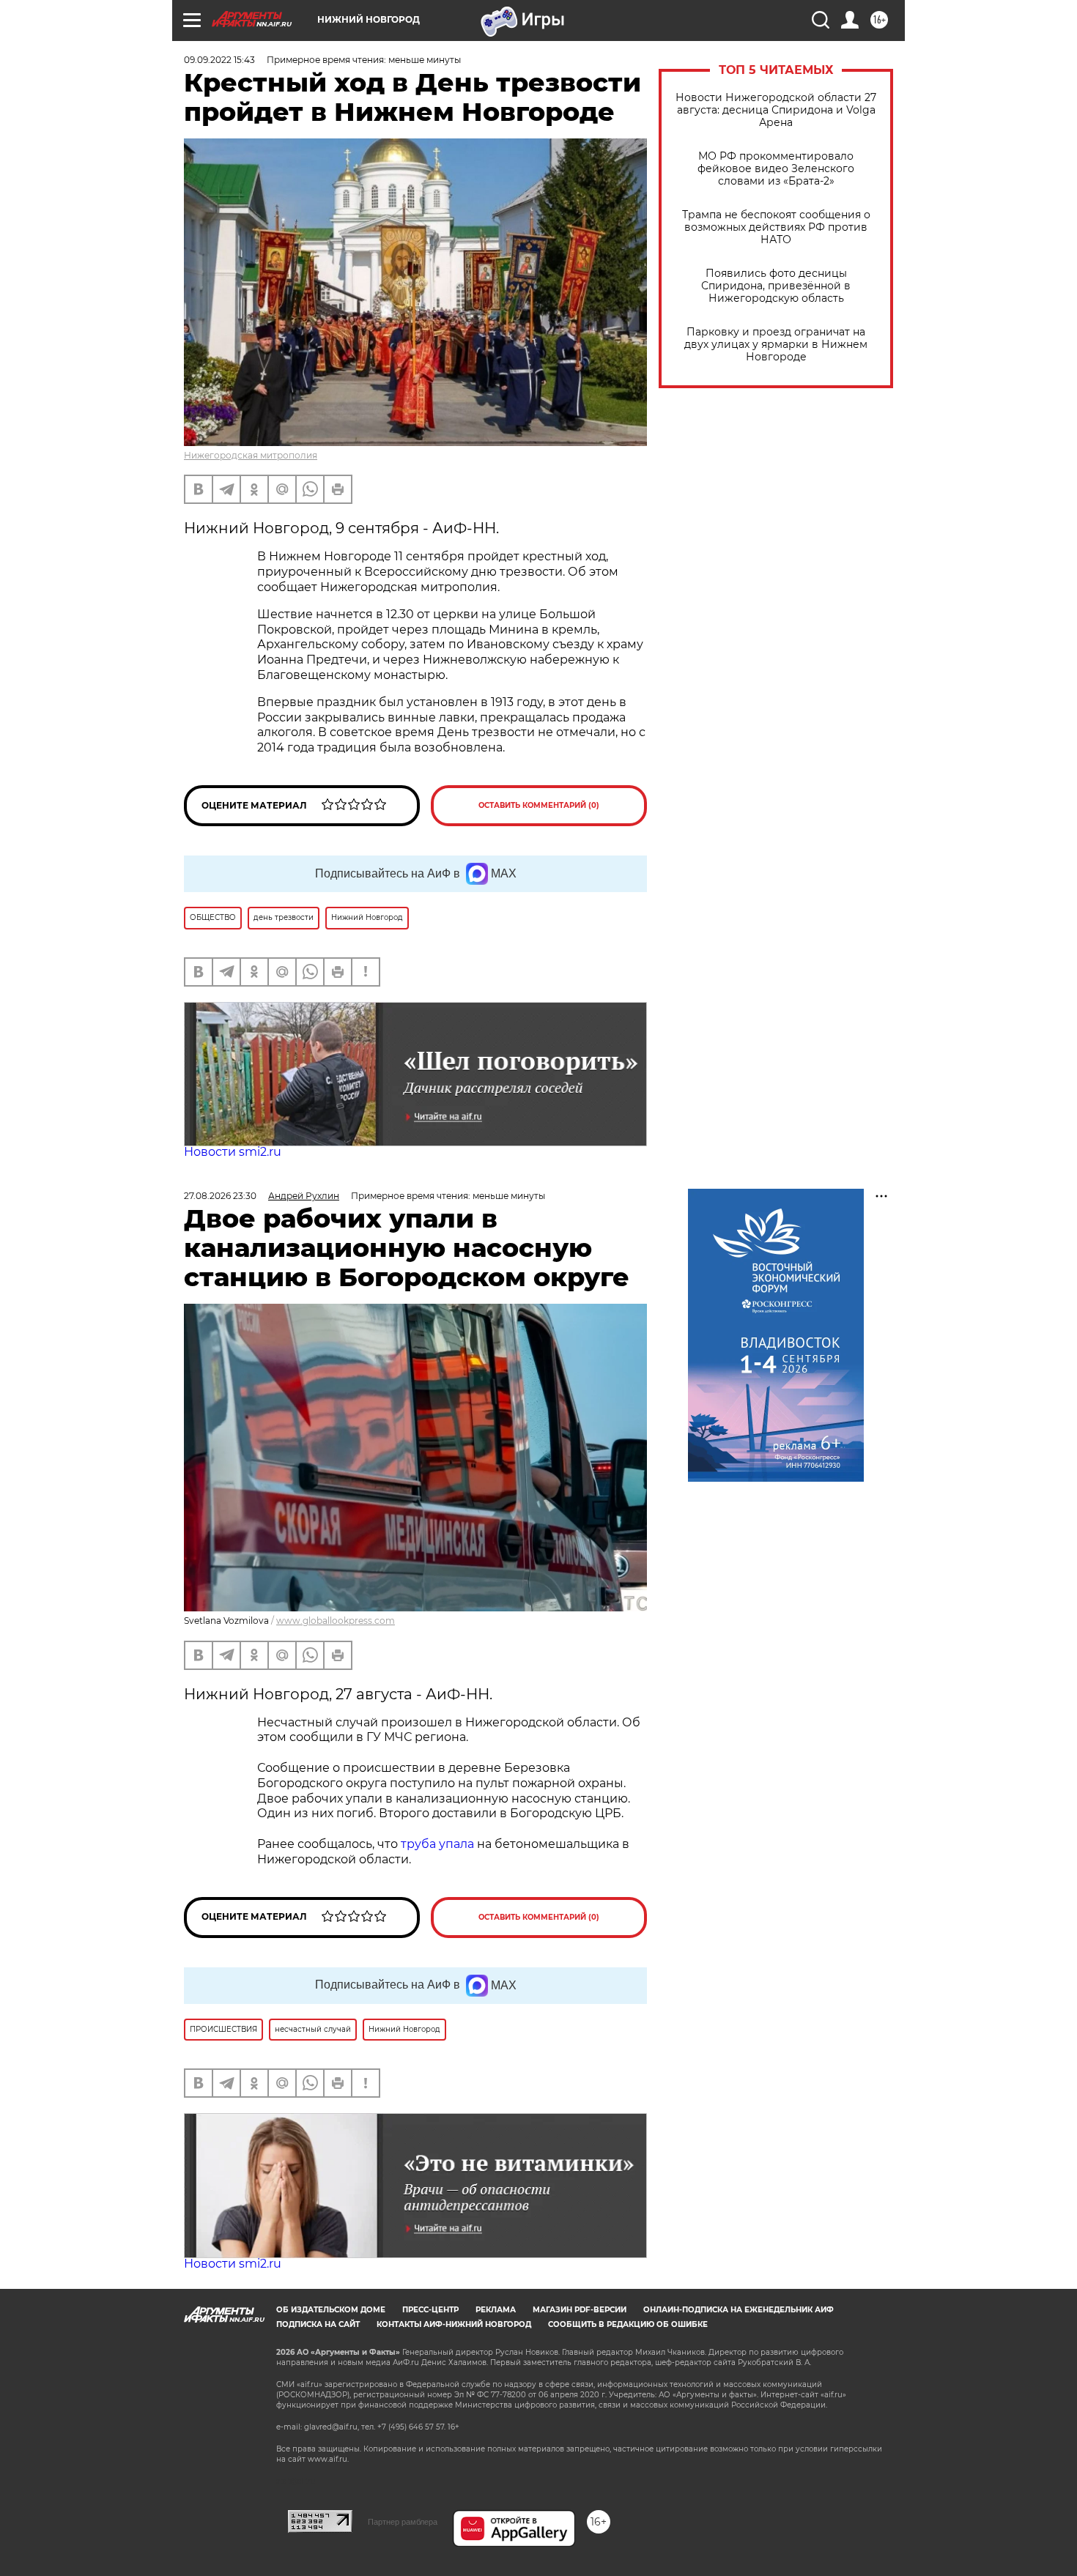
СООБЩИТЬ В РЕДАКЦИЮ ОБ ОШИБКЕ (628, 2324)
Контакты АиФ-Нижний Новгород (454, 2324)
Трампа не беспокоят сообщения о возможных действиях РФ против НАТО (776, 227)
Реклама (496, 2310)
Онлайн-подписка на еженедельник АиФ (739, 2310)
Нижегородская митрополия (251, 455)
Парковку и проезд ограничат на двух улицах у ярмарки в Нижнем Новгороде (776, 345)
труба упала (439, 1844)
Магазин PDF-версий (580, 2310)
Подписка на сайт (318, 2324)
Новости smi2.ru (233, 1152)
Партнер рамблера (403, 2522)
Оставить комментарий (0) (539, 805)
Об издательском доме (331, 2310)
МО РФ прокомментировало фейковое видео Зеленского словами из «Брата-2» (776, 169)
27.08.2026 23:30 (220, 1196)
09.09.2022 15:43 (219, 60)
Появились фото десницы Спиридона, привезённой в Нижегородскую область (776, 286)
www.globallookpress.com (336, 1621)
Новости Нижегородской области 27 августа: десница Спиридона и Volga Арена (776, 110)
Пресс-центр (430, 2310)
